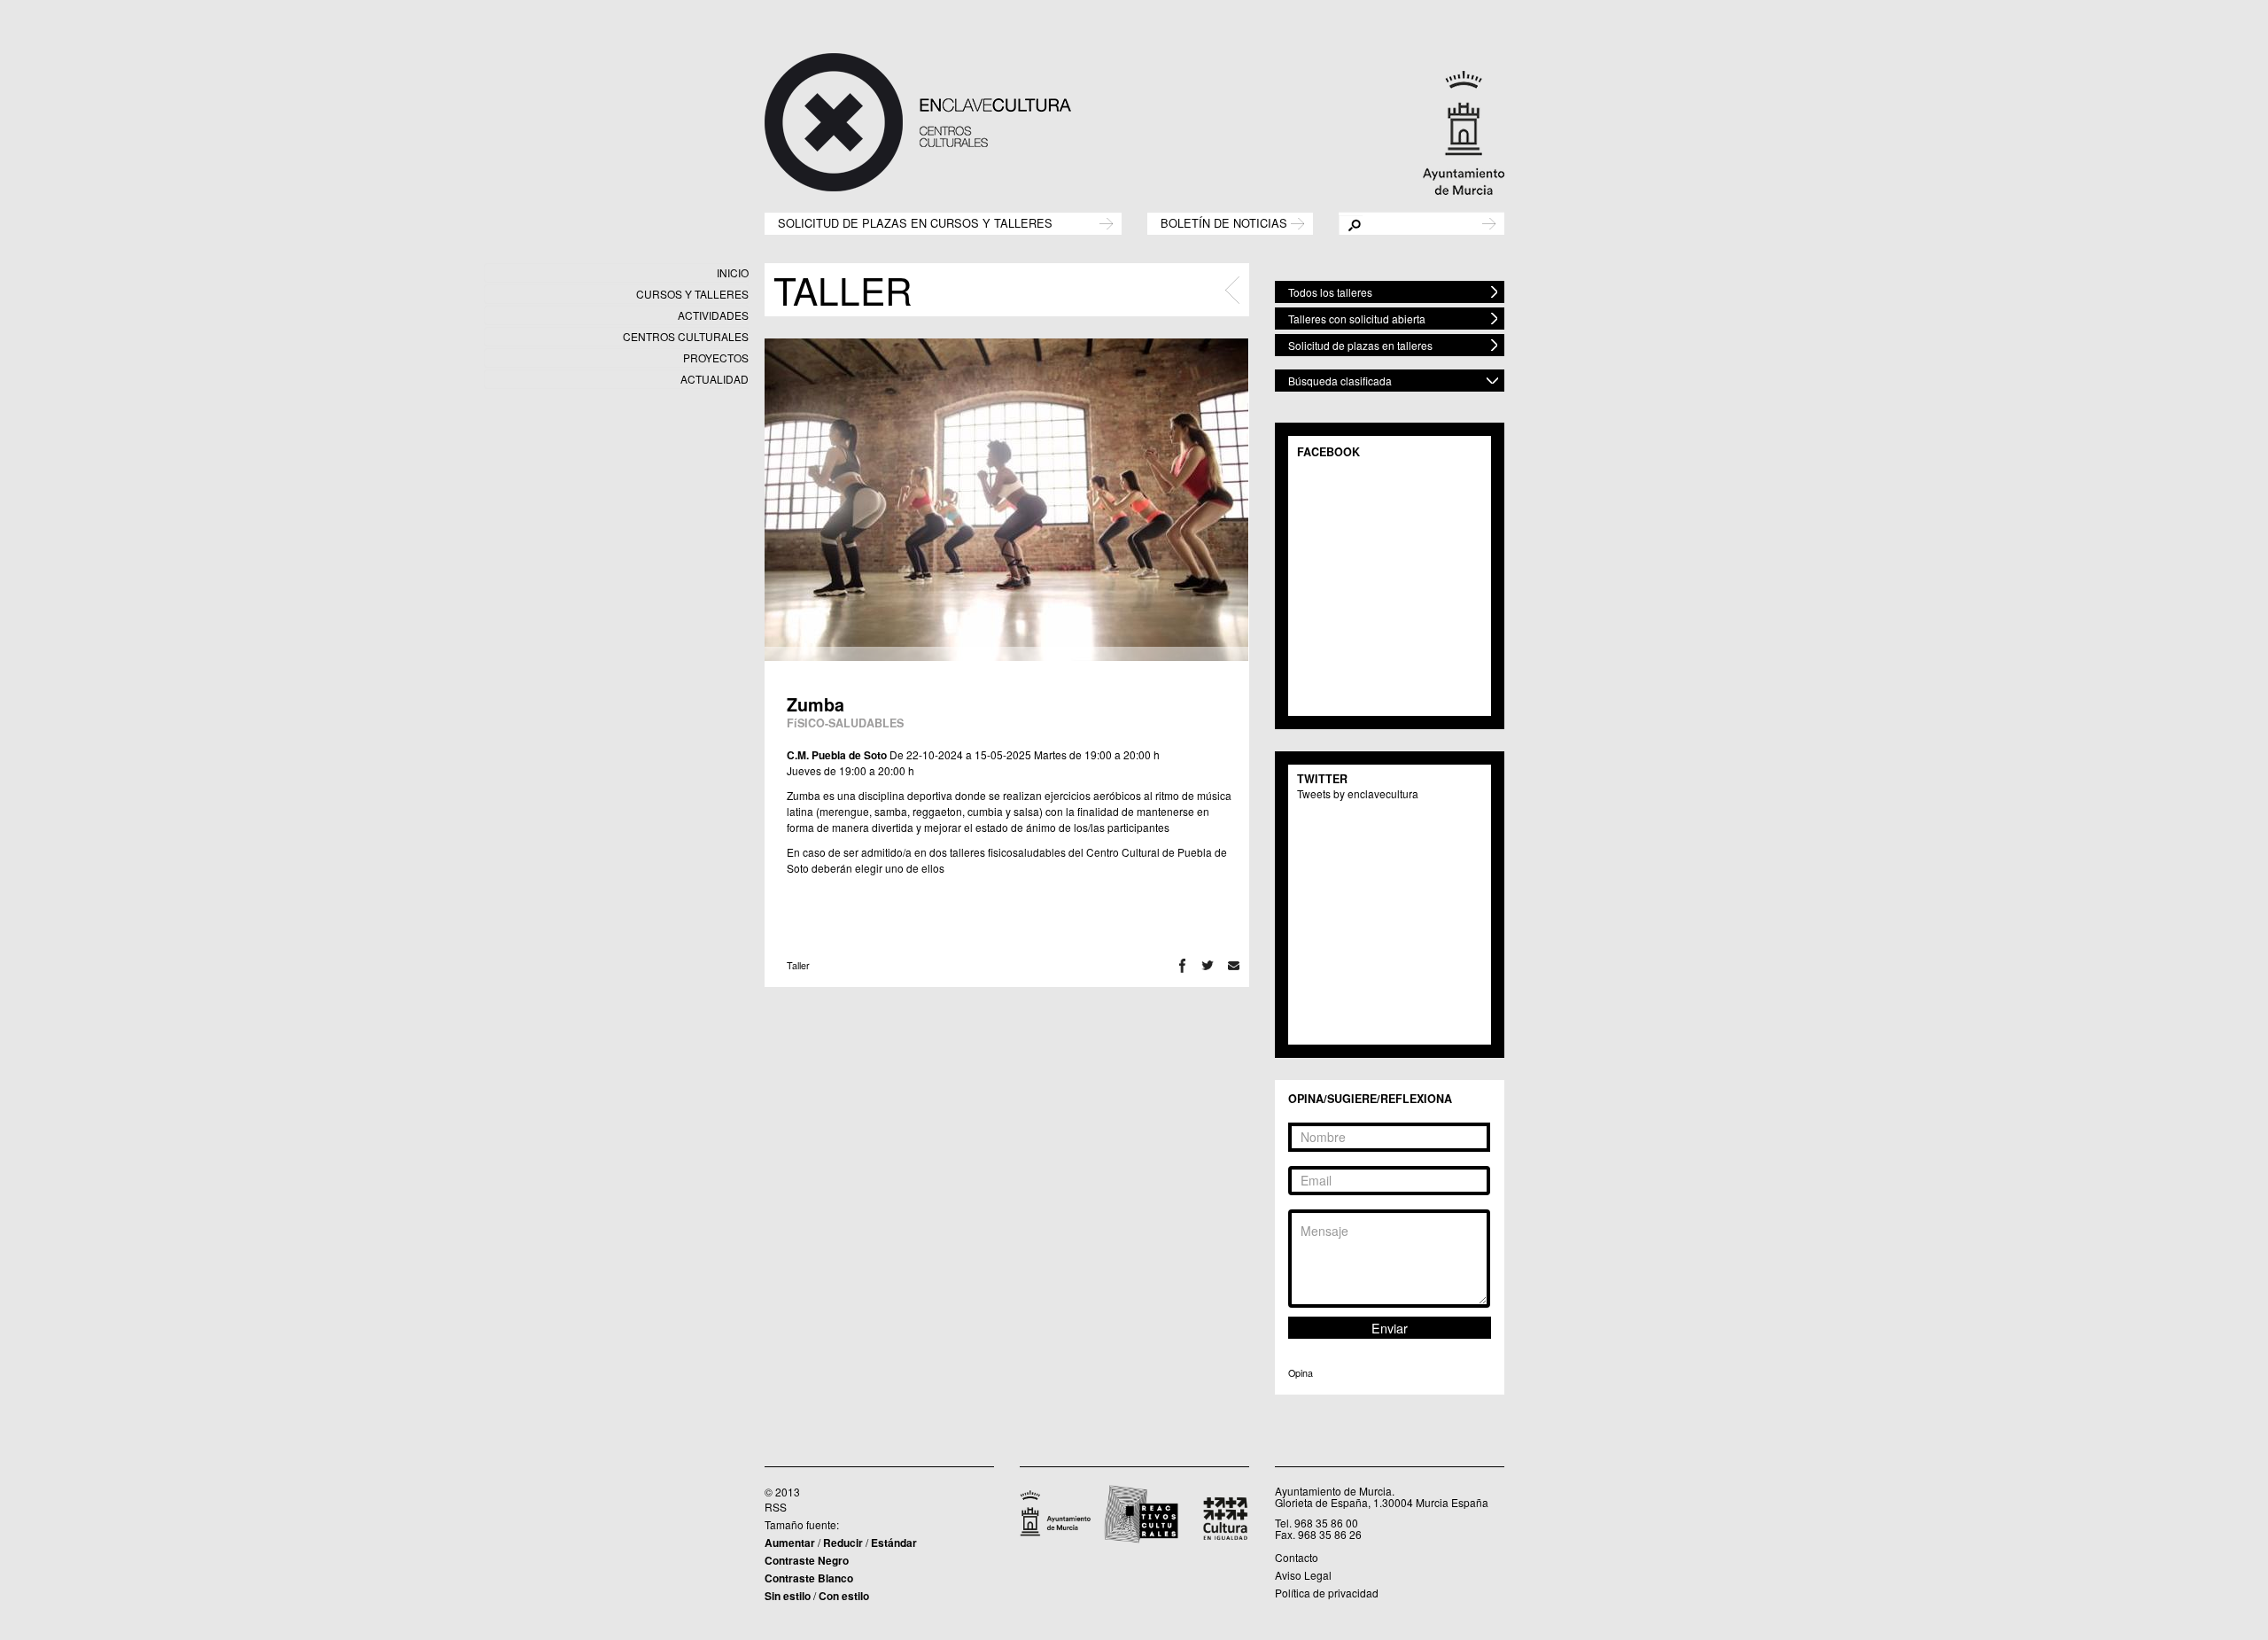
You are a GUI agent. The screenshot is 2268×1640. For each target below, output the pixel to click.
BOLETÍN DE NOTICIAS (1224, 222)
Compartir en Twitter (1208, 965)
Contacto (1297, 1557)
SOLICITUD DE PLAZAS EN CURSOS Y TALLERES (915, 222)
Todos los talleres (1330, 292)
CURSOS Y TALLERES (692, 294)
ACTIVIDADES (713, 315)
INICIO (733, 272)
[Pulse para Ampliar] (1006, 500)
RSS (776, 1507)
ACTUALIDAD (715, 379)
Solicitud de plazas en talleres (1360, 345)
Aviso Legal (1303, 1575)
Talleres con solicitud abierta (1357, 319)
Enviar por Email (1234, 965)
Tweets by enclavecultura (1358, 793)
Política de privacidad (1327, 1593)
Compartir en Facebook (1182, 965)
